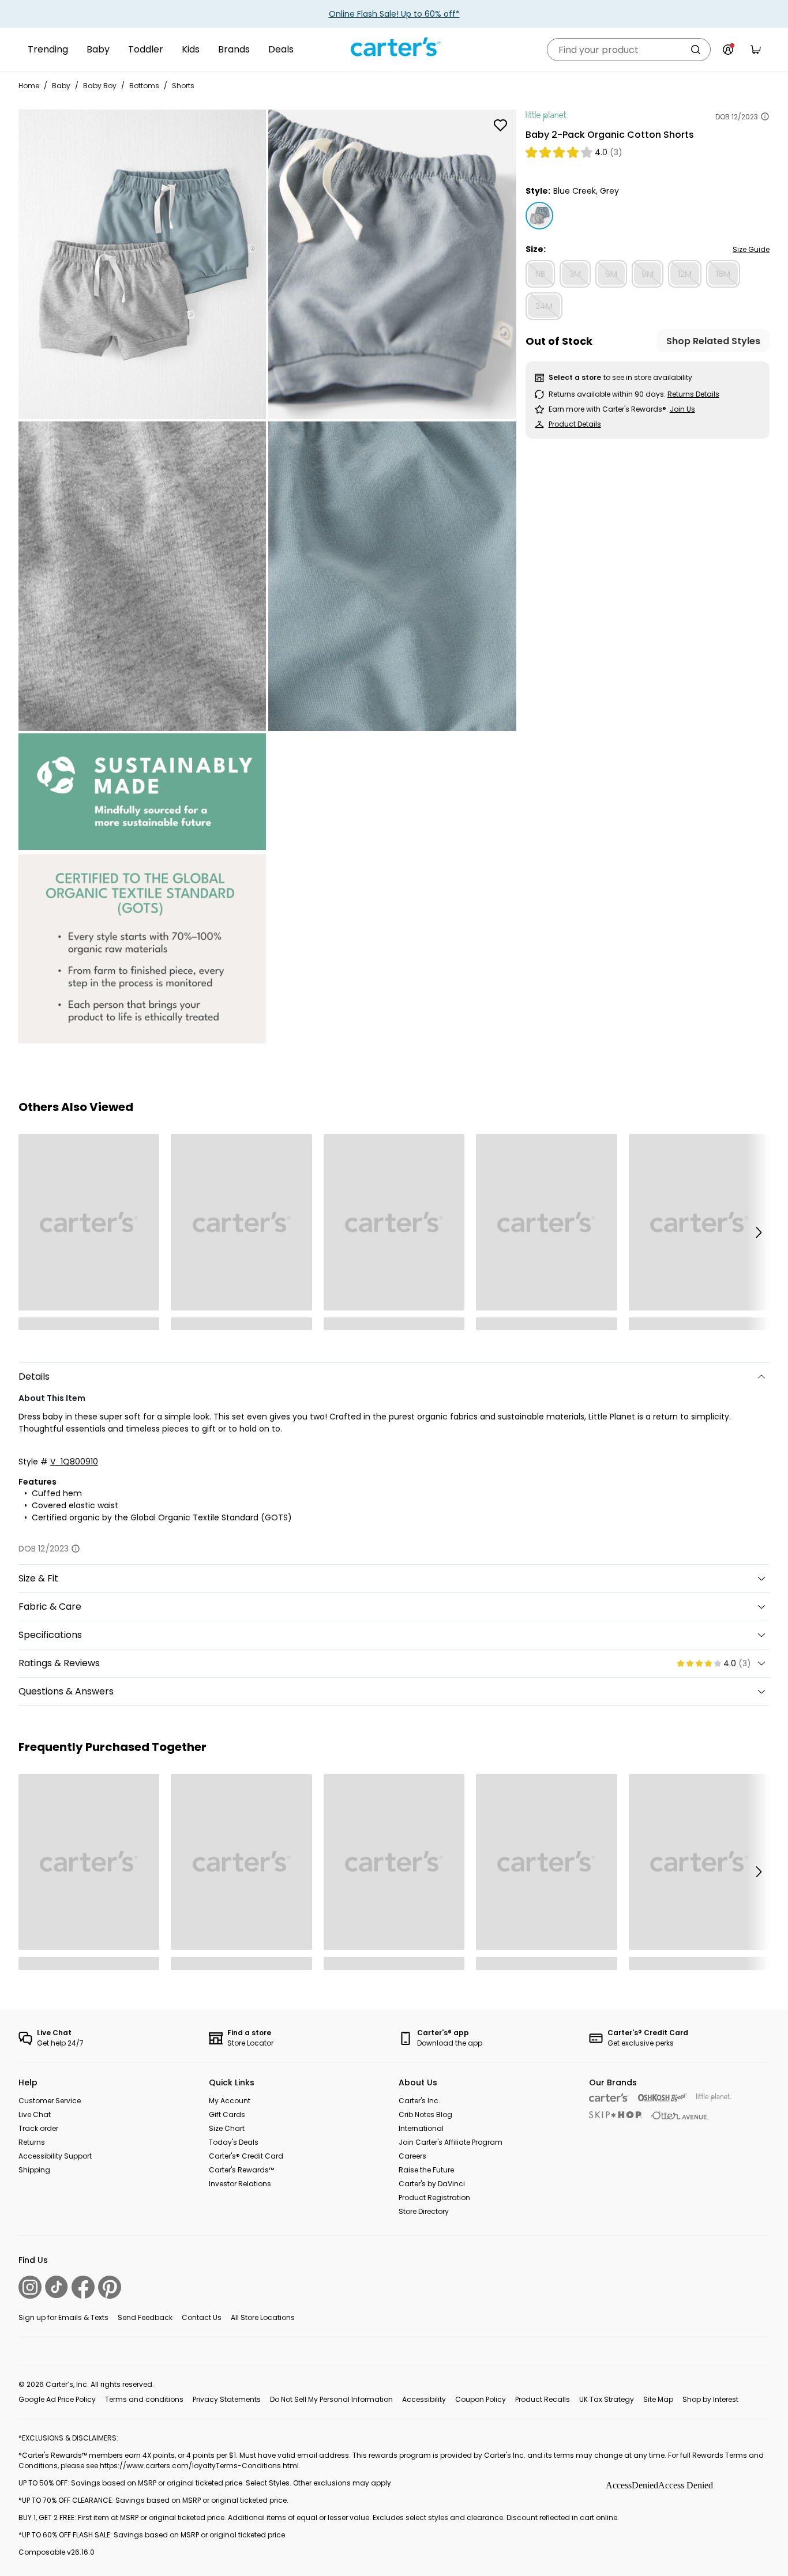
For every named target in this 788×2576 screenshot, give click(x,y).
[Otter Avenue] (680, 2116)
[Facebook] (83, 2287)
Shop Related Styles (713, 341)
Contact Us (202, 2317)
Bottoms (144, 86)
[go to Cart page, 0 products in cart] (756, 50)
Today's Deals (234, 2142)
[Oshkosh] (663, 2098)
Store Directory (424, 2211)
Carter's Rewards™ (241, 2170)
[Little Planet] (714, 2098)
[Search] (696, 50)
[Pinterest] (110, 2287)
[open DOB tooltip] (765, 116)
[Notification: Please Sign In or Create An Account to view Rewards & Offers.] (728, 50)
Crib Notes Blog (425, 2114)
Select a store (575, 377)
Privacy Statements (227, 2399)
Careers (412, 2156)
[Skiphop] (616, 2115)
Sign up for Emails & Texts (63, 2317)
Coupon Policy (481, 2399)
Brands (234, 49)
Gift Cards (227, 2114)
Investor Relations (240, 2184)
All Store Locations (263, 2317)
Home (29, 86)
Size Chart (227, 2128)
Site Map (658, 2399)
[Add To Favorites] (501, 125)
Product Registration (434, 2197)
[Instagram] (30, 2287)
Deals (281, 49)
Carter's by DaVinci (432, 2184)
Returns (32, 2142)
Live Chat (35, 2114)
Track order (38, 2128)
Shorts (183, 86)
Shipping (34, 2170)
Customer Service (50, 2101)
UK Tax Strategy (607, 2399)
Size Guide (751, 249)
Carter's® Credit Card (246, 2156)
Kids (191, 49)
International (421, 2128)
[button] (758, 1232)
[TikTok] (57, 2287)
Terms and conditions (144, 2399)
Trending (48, 49)
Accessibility (424, 2399)
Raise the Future (426, 2170)
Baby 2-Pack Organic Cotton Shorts (610, 135)
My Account (230, 2101)
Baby (98, 49)
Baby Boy (100, 86)
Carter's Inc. (419, 2101)
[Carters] (609, 2098)
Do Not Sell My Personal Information (331, 2399)
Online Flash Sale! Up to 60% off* (394, 14)
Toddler (146, 49)
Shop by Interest (710, 2399)
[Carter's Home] (394, 47)
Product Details (575, 424)
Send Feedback (145, 2317)
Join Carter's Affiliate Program (451, 2142)
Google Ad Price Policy (57, 2399)
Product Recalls (543, 2399)
